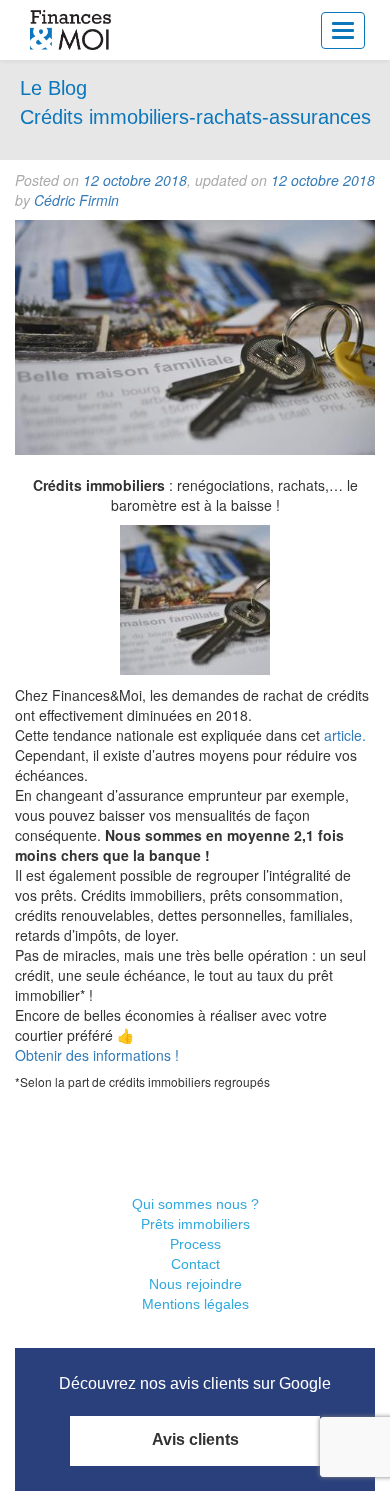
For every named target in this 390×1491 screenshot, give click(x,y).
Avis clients (195, 1439)
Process (195, 1244)
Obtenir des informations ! (97, 1055)
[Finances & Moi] (71, 30)
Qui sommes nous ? (195, 1204)
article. (345, 735)
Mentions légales (195, 1304)
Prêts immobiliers (195, 1224)
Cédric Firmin (76, 200)
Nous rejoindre (195, 1284)
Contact (195, 1264)
